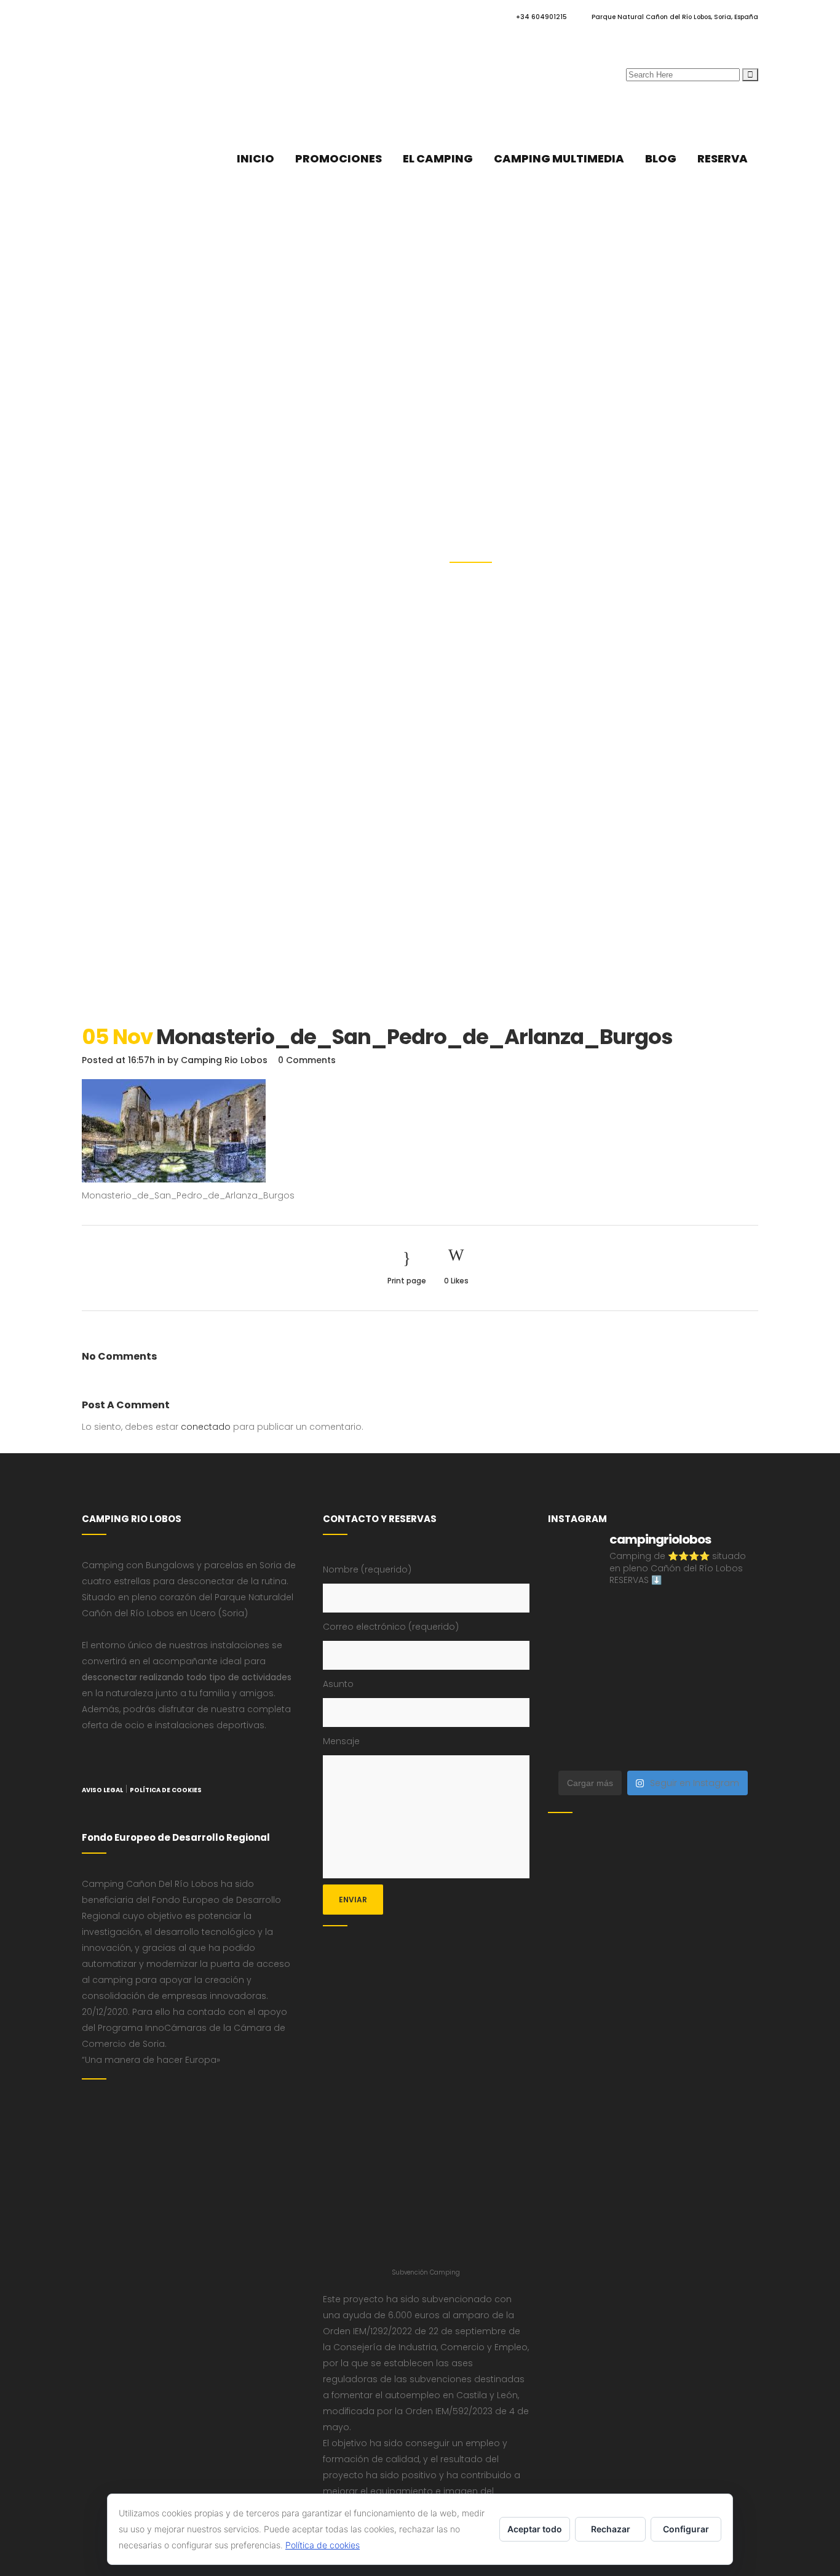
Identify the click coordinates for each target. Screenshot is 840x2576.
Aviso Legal (102, 1790)
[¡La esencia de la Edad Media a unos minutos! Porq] (680, 1747)
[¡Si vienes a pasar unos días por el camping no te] (572, 1747)
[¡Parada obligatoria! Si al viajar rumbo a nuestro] (626, 1681)
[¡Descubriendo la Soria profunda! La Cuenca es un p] (680, 1714)
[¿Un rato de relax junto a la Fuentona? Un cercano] (572, 1714)
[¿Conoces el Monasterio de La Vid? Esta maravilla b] (734, 1615)
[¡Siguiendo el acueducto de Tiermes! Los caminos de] (626, 1648)
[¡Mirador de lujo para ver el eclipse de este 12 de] (572, 1681)
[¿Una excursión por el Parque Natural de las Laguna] (626, 1747)
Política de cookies (323, 2545)
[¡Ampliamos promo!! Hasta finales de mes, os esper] (734, 1747)
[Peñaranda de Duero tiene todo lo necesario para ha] (572, 1615)
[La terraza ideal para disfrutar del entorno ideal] (680, 1615)
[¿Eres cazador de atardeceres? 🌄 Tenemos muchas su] (572, 1648)
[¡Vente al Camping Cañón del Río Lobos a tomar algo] (734, 1714)
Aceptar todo (535, 2529)
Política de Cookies (166, 1790)
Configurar (686, 2529)
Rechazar (611, 2529)
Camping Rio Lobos (224, 1060)
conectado (206, 1427)
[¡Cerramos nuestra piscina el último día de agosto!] (626, 1615)
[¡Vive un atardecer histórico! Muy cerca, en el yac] (626, 1714)
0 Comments (307, 1060)
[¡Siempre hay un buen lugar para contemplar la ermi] (734, 1648)
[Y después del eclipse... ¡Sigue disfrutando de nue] (680, 1648)
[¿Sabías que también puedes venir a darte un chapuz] (680, 1681)
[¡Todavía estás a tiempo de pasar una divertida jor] (734, 1681)
